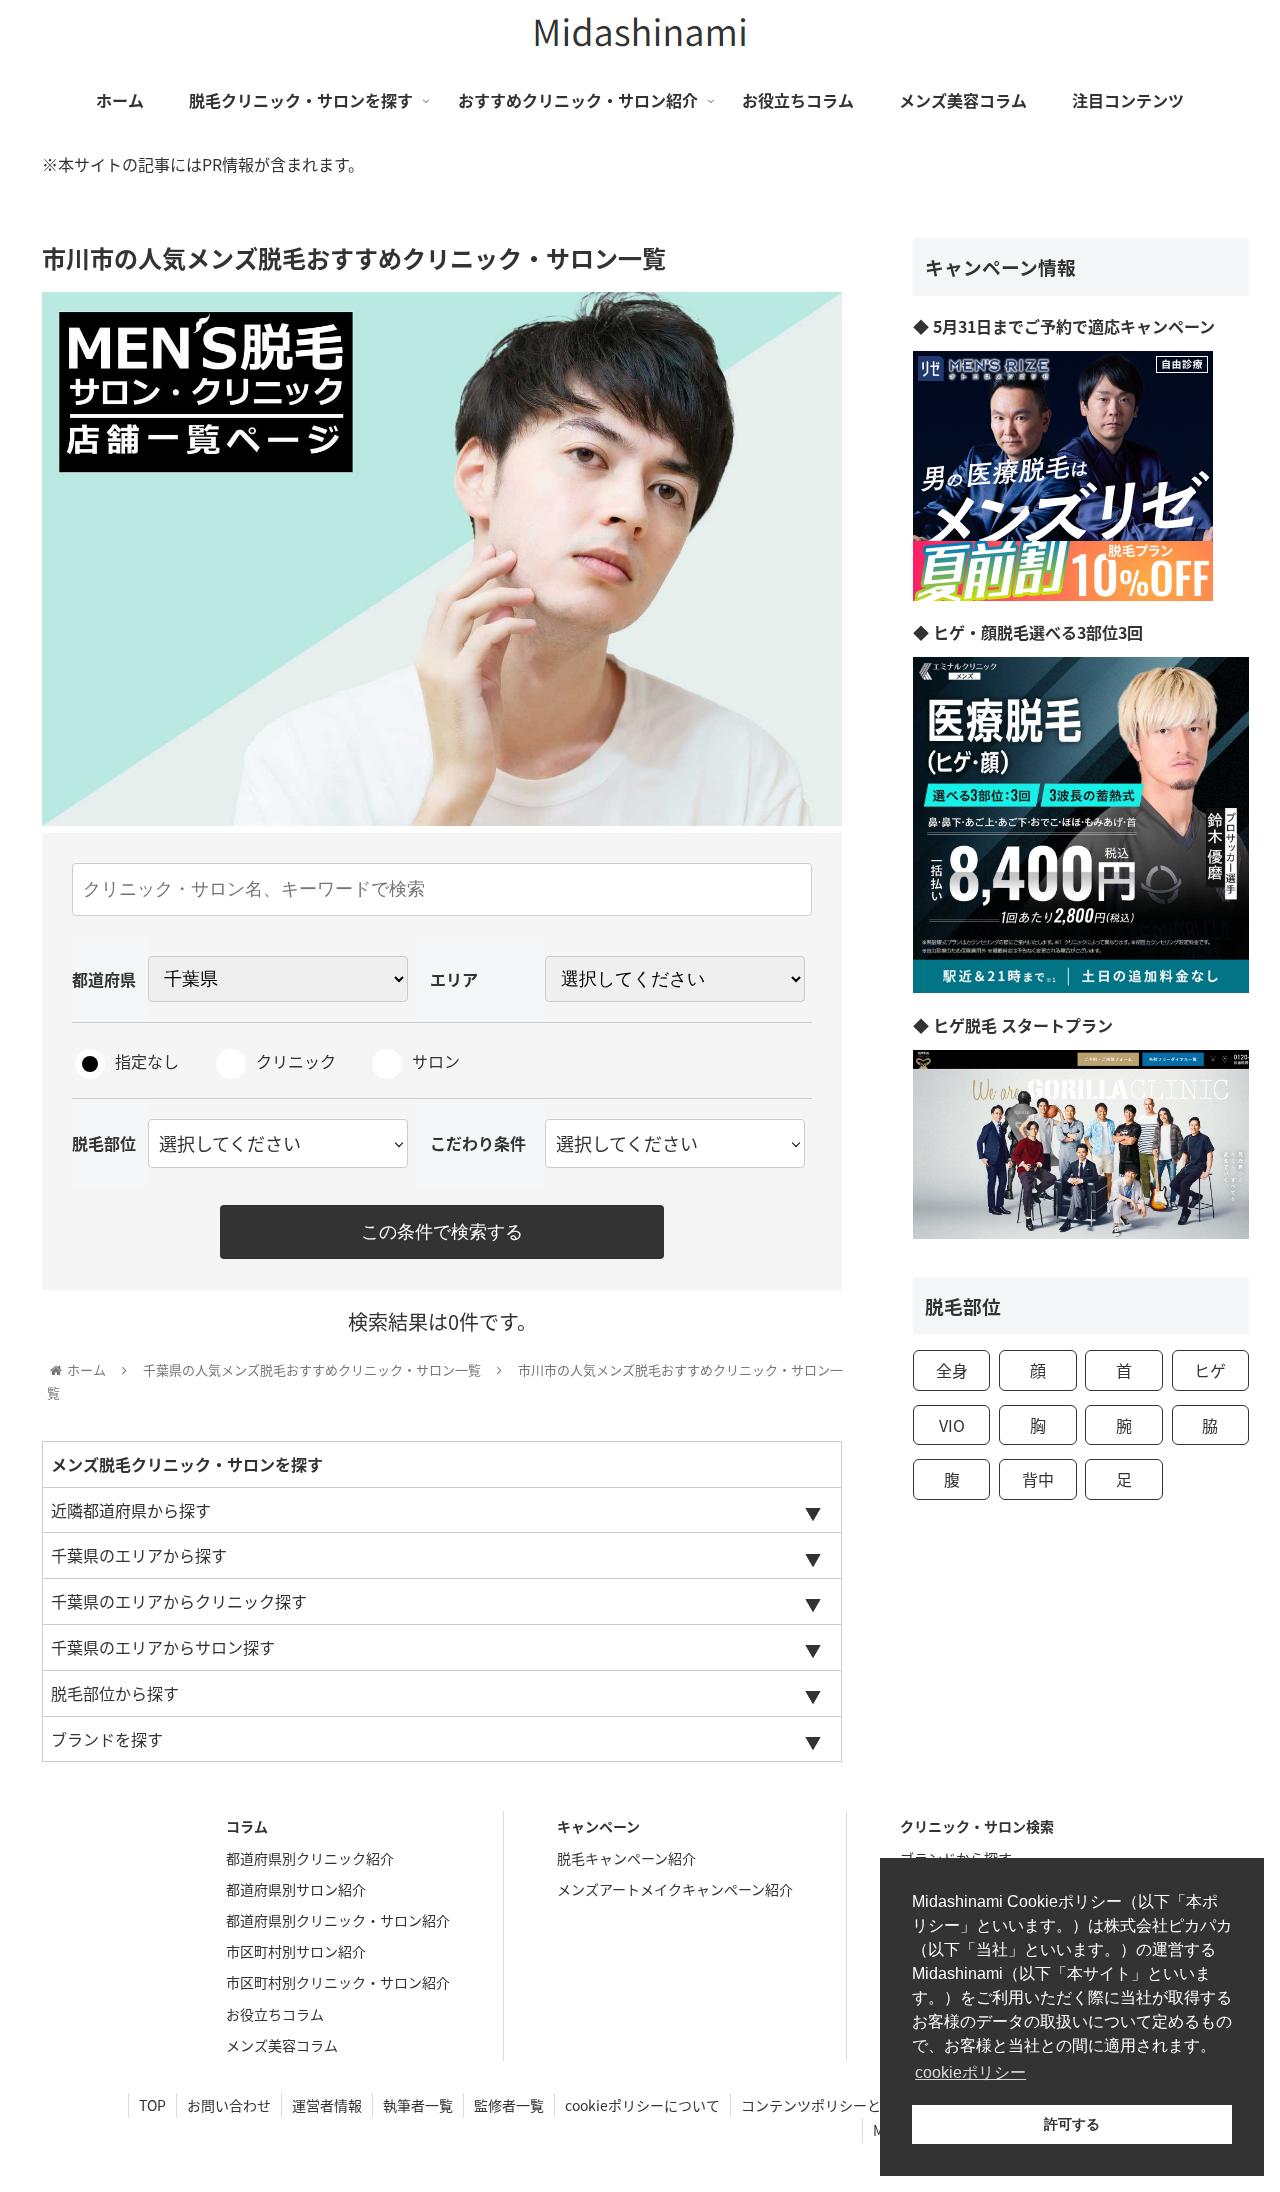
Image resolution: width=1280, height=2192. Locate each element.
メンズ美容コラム (282, 2045)
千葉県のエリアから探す (139, 1555)
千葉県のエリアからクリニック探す (179, 1601)
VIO (952, 1425)
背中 (1038, 1479)
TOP (152, 2105)
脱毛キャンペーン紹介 (626, 1858)
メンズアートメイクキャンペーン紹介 (675, 1889)
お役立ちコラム (275, 2014)
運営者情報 (327, 2105)
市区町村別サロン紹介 (296, 1951)
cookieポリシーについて (642, 2105)
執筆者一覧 (418, 2105)
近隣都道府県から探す (131, 1510)
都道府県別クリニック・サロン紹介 (338, 1920)
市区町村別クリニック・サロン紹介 (338, 1982)
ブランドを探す (107, 1739)
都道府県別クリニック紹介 (310, 1858)
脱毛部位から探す (115, 1693)
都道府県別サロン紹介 (296, 1889)
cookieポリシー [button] (970, 2072)
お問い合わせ (229, 2105)
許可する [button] (1072, 2124)
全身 (952, 1370)
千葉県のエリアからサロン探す (163, 1647)
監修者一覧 (509, 2105)
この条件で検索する (442, 1232)
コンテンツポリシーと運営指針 (839, 2105)
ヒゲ (1210, 1370)
